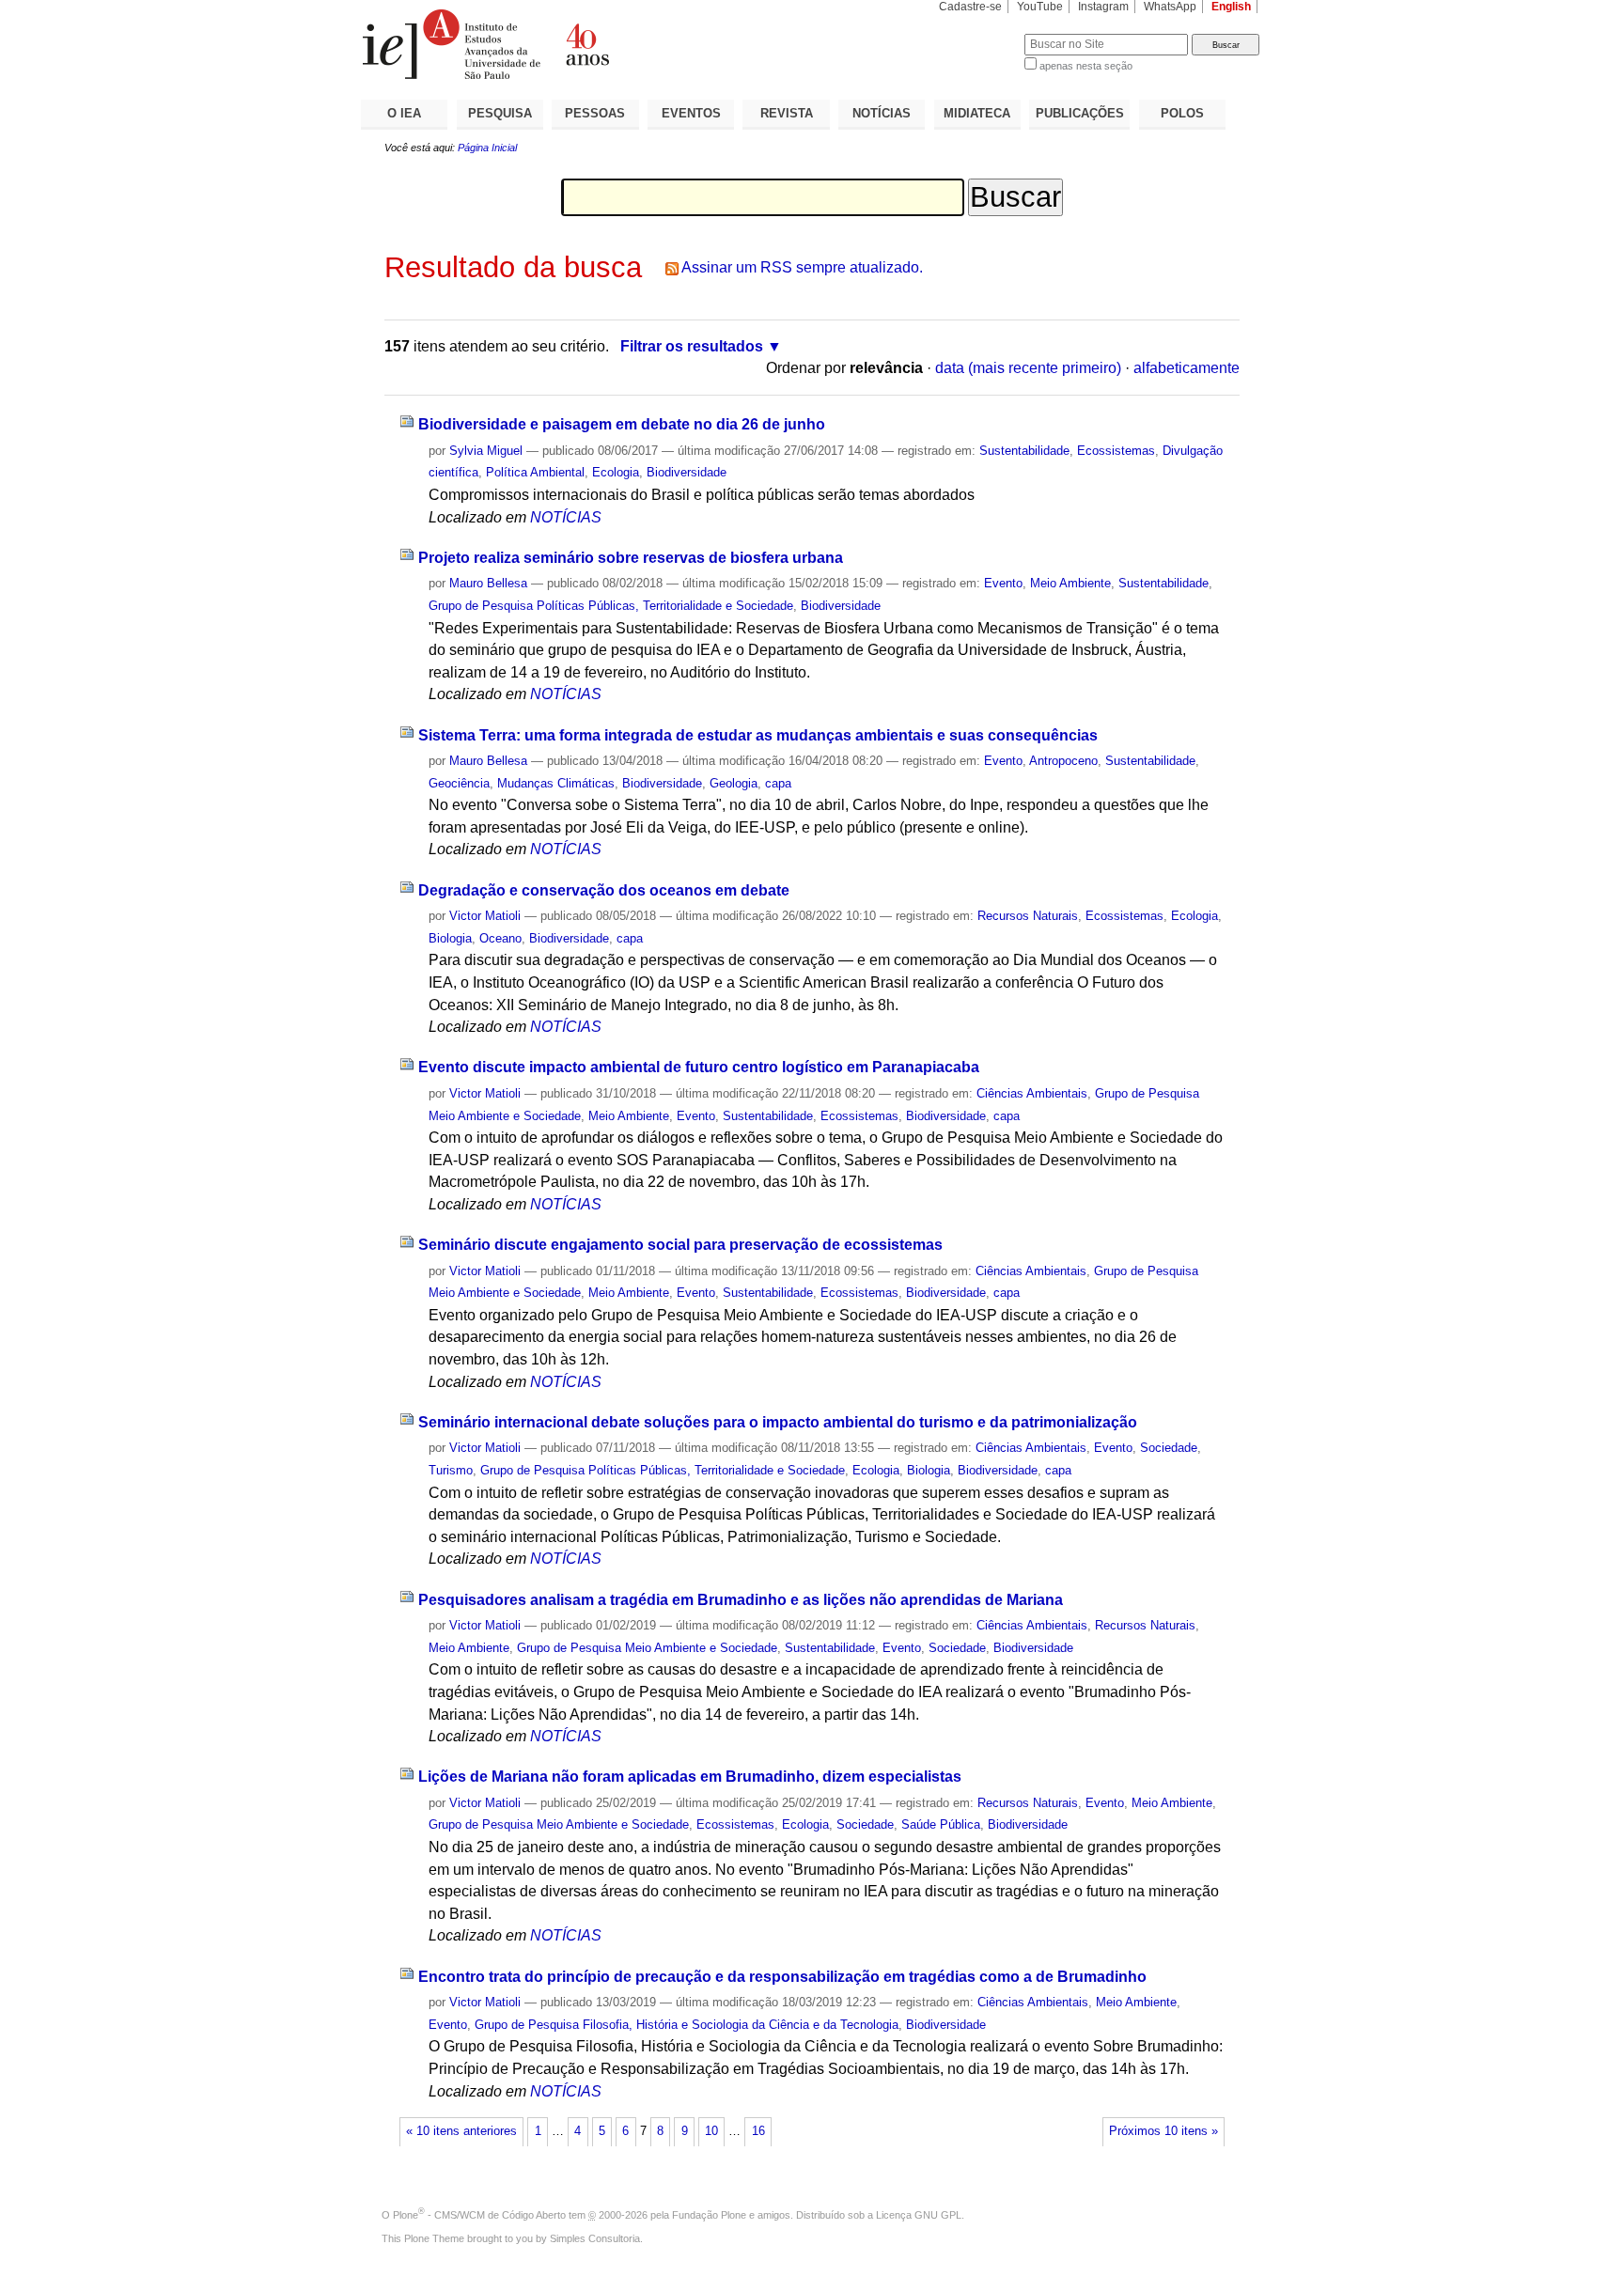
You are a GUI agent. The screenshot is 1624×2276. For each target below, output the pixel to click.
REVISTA (787, 113)
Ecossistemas (1116, 451)
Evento (1003, 583)
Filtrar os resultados (692, 346)
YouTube (1040, 7)
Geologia (734, 783)
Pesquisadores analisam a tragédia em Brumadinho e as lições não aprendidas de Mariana (741, 1600)
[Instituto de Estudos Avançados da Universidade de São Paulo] (586, 44)
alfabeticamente (1187, 368)
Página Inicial (487, 148)
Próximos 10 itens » (1163, 2131)
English (1231, 7)
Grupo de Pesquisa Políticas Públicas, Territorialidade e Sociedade (611, 606)
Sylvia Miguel (486, 451)
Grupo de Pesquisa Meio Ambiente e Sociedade (647, 1648)
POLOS (1182, 113)
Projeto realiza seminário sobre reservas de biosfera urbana (631, 558)
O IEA (404, 113)
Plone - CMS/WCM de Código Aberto (479, 2215)
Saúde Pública (941, 1824)
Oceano (500, 938)
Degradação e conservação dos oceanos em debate (604, 890)
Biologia (450, 938)
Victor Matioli (485, 916)
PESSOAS (595, 113)
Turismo (451, 1470)
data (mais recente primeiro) (1028, 368)
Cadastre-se (970, 7)
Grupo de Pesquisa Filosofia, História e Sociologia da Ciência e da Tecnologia (687, 2025)
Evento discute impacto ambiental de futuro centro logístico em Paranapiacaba (699, 1067)
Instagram (1103, 7)
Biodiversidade (687, 472)
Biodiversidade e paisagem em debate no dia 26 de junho (622, 424)
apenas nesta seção (1086, 66)
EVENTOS (691, 113)
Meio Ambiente (1070, 583)
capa (778, 783)
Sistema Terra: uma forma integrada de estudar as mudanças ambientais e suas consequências (758, 735)
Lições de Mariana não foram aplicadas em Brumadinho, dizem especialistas (690, 1777)
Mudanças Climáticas (556, 783)
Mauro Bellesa (488, 583)
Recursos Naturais (1028, 916)
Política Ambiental (535, 472)
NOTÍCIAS (882, 113)
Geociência (459, 783)
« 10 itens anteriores (461, 2131)
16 (758, 2131)
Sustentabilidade (1024, 451)
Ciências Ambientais (1032, 1093)
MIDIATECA (977, 113)
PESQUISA (500, 113)
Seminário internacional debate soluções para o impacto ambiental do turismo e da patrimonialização (778, 1422)
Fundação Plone (709, 2215)
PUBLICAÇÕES (1080, 113)
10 (711, 2131)
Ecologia (616, 472)
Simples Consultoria (595, 2238)
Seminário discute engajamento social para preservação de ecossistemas (680, 1245)
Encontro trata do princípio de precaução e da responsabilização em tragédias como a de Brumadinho (782, 1977)
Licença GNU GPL (919, 2215)
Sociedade (1169, 1448)
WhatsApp (1170, 7)
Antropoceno (1063, 761)
